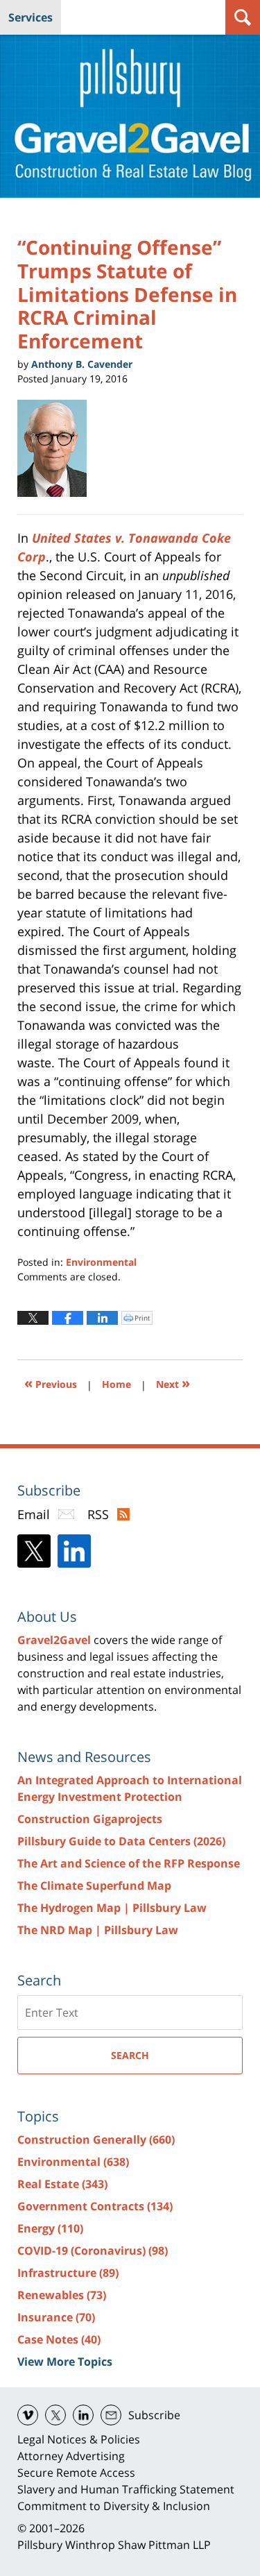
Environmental (101, 1262)
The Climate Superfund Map (94, 1886)
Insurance (56, 2317)
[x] (55, 2415)
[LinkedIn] (74, 1551)
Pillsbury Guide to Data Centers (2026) (121, 1841)
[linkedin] (83, 2415)
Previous (51, 1383)
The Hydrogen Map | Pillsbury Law (112, 1908)
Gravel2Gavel (54, 1640)
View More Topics (65, 2362)
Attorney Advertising (71, 2456)
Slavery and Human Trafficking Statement (126, 2489)
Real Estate (62, 2184)
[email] (111, 2415)
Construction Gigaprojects (90, 1819)
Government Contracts (95, 2206)
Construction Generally (96, 2139)
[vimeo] (28, 2415)
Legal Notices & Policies (79, 2439)
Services (31, 17)
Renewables (62, 2295)
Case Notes (59, 2339)
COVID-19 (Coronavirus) (93, 2251)
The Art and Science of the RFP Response (129, 1863)
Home (116, 1384)
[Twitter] (34, 1551)
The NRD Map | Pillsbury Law (98, 1930)
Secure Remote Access (76, 2473)
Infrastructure (68, 2273)
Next (173, 1383)
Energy (50, 2228)
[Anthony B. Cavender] (57, 448)
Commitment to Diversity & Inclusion (114, 2506)
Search (130, 2055)
